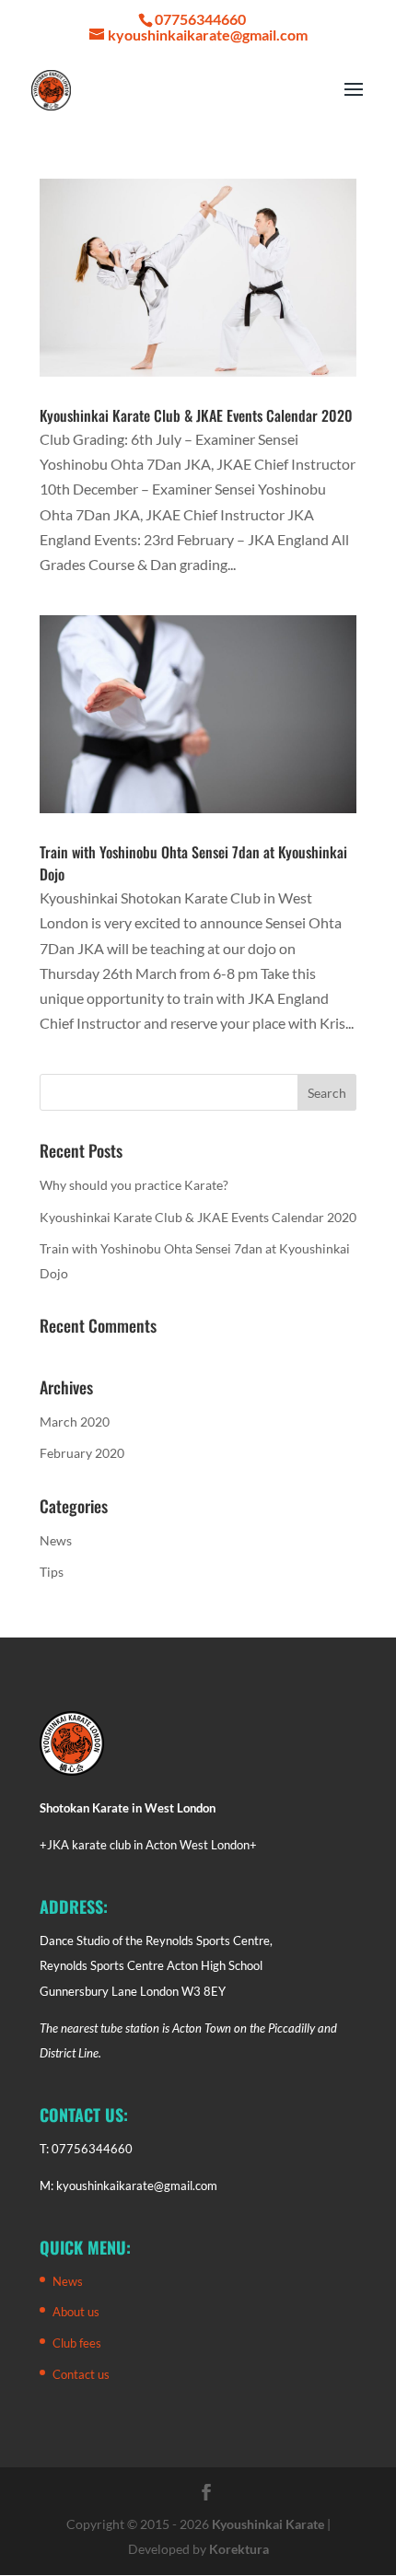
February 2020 (82, 1453)
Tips (52, 1572)
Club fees (77, 2343)
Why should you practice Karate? (134, 1185)
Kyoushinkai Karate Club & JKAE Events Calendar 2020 (196, 415)
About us (76, 2312)
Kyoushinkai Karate (268, 2524)
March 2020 (75, 1422)
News (56, 1540)
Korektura (239, 2549)
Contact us (81, 2374)
